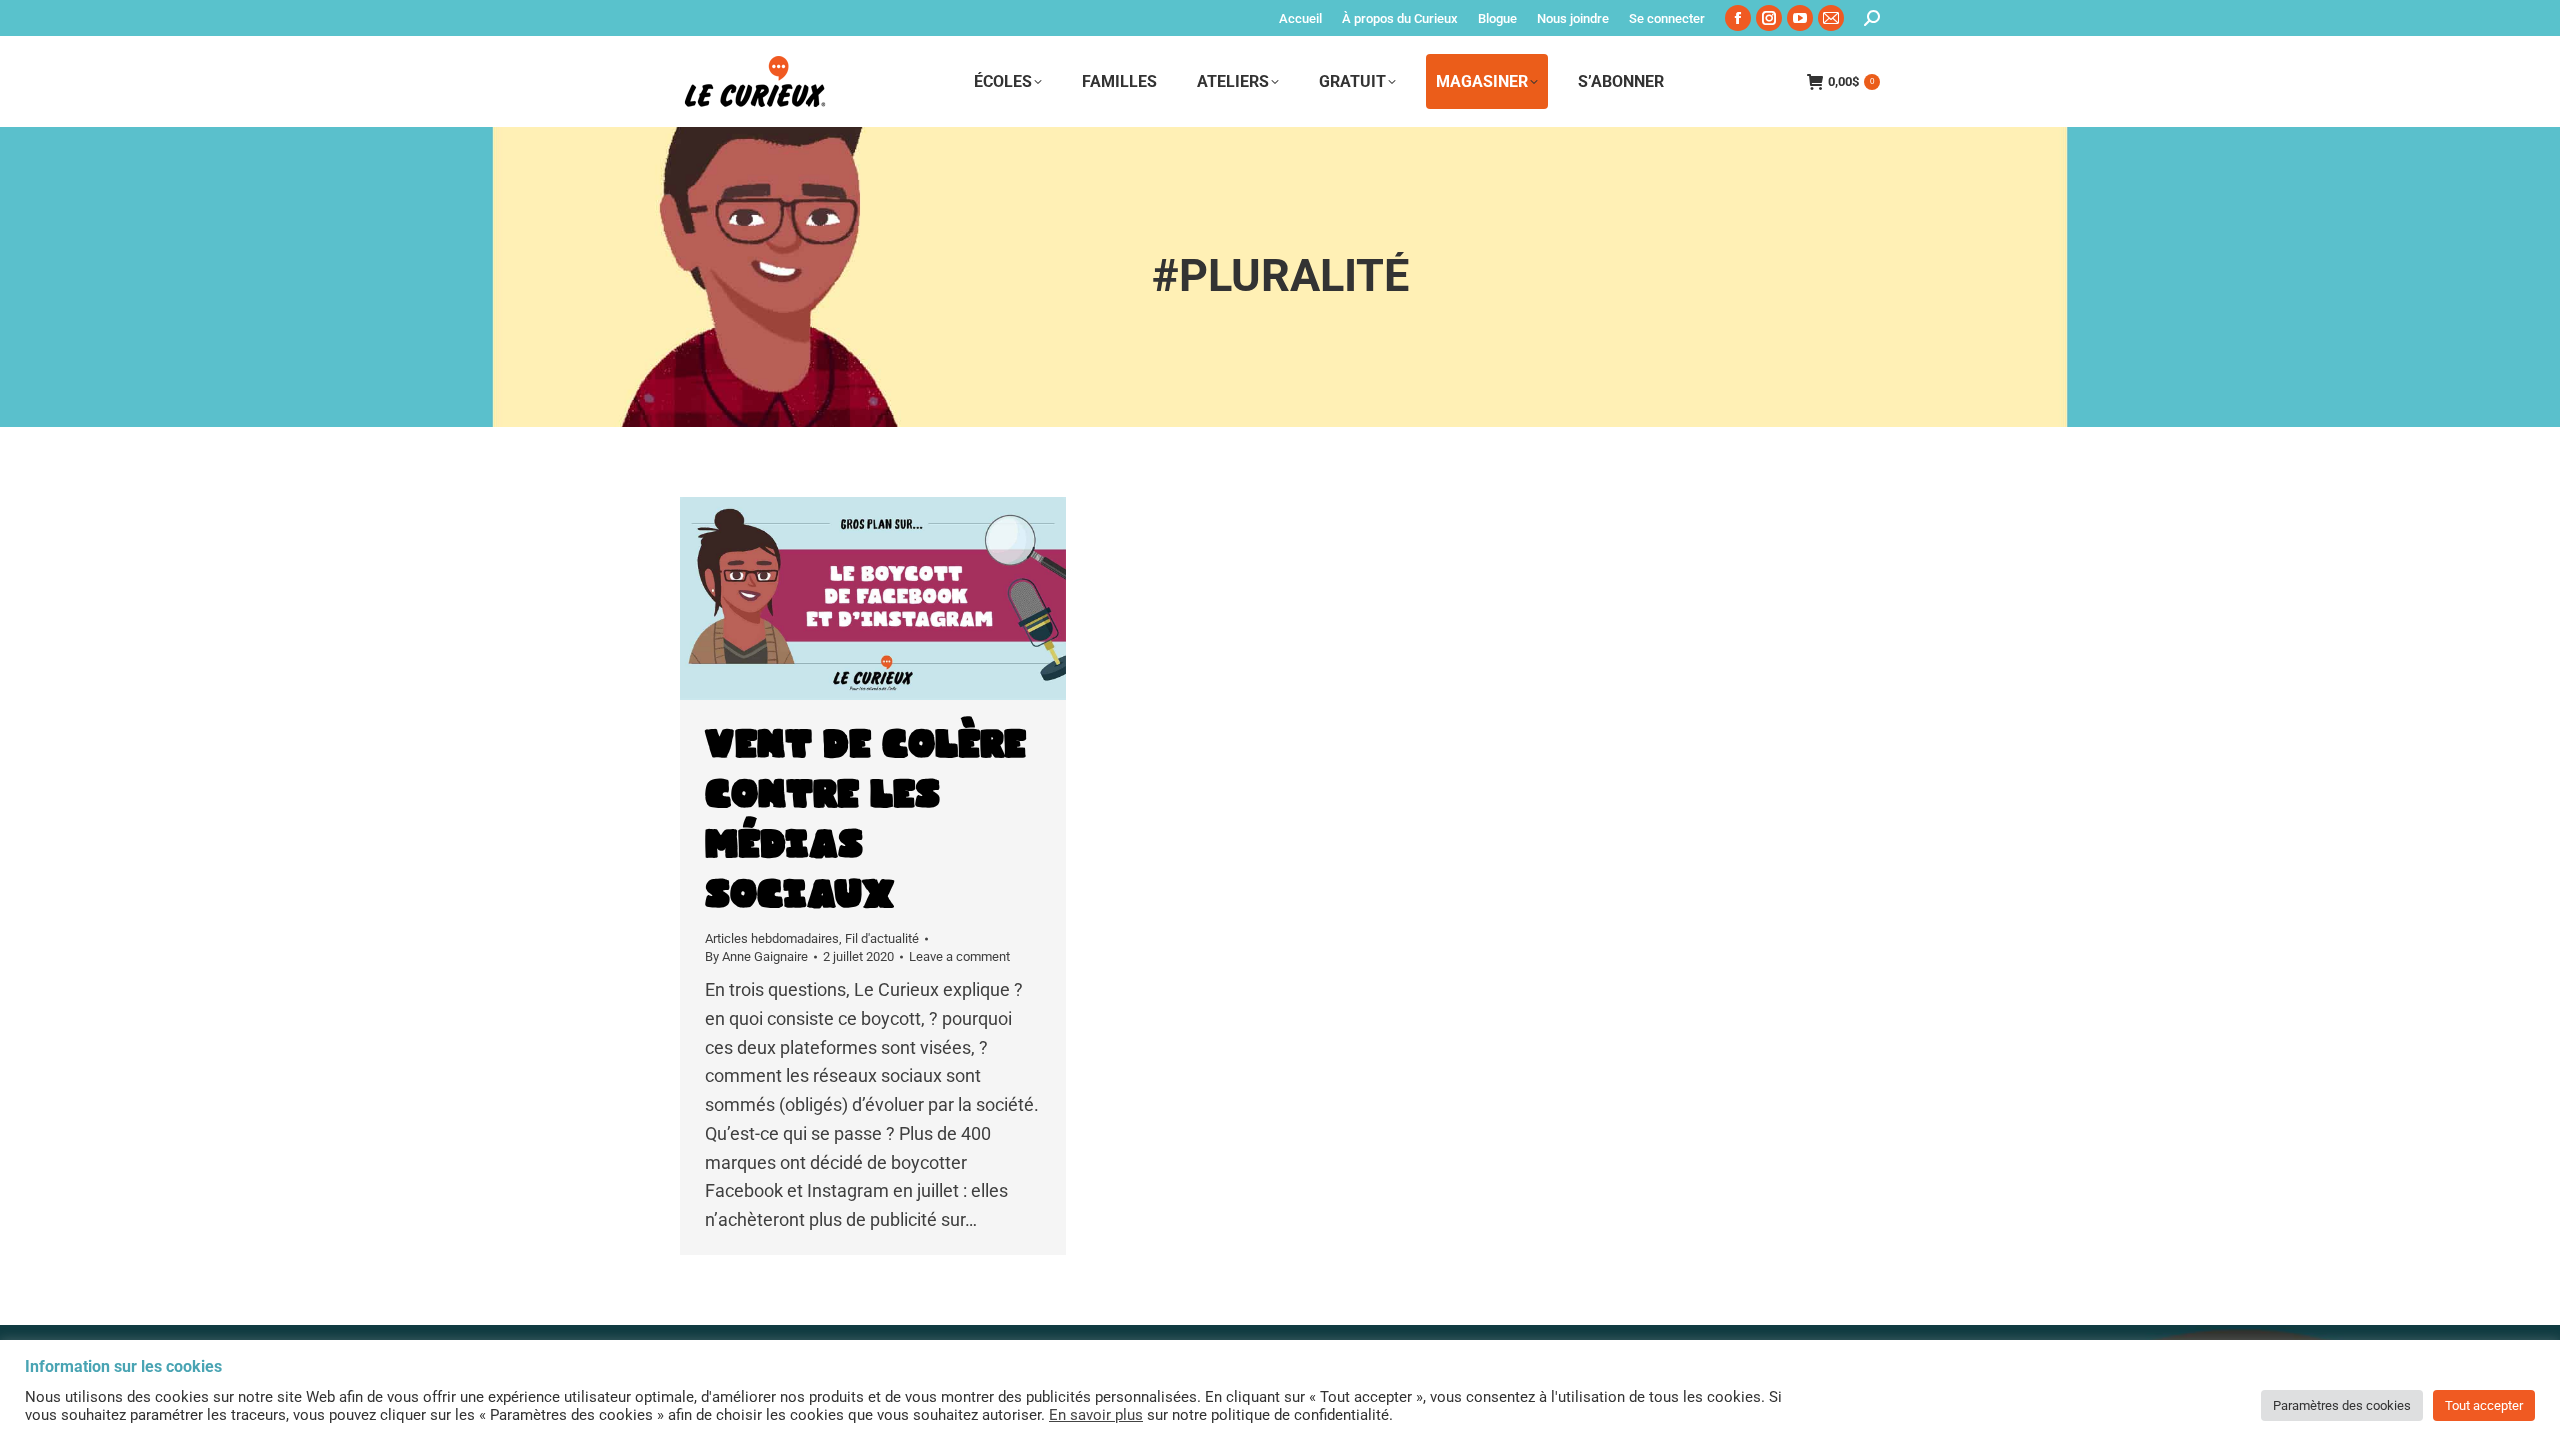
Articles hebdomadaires (772, 938)
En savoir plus (1096, 1415)
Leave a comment (959, 956)
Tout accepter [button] (2484, 1405)
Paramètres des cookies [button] (2342, 1405)
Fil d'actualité (882, 938)
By (756, 956)
